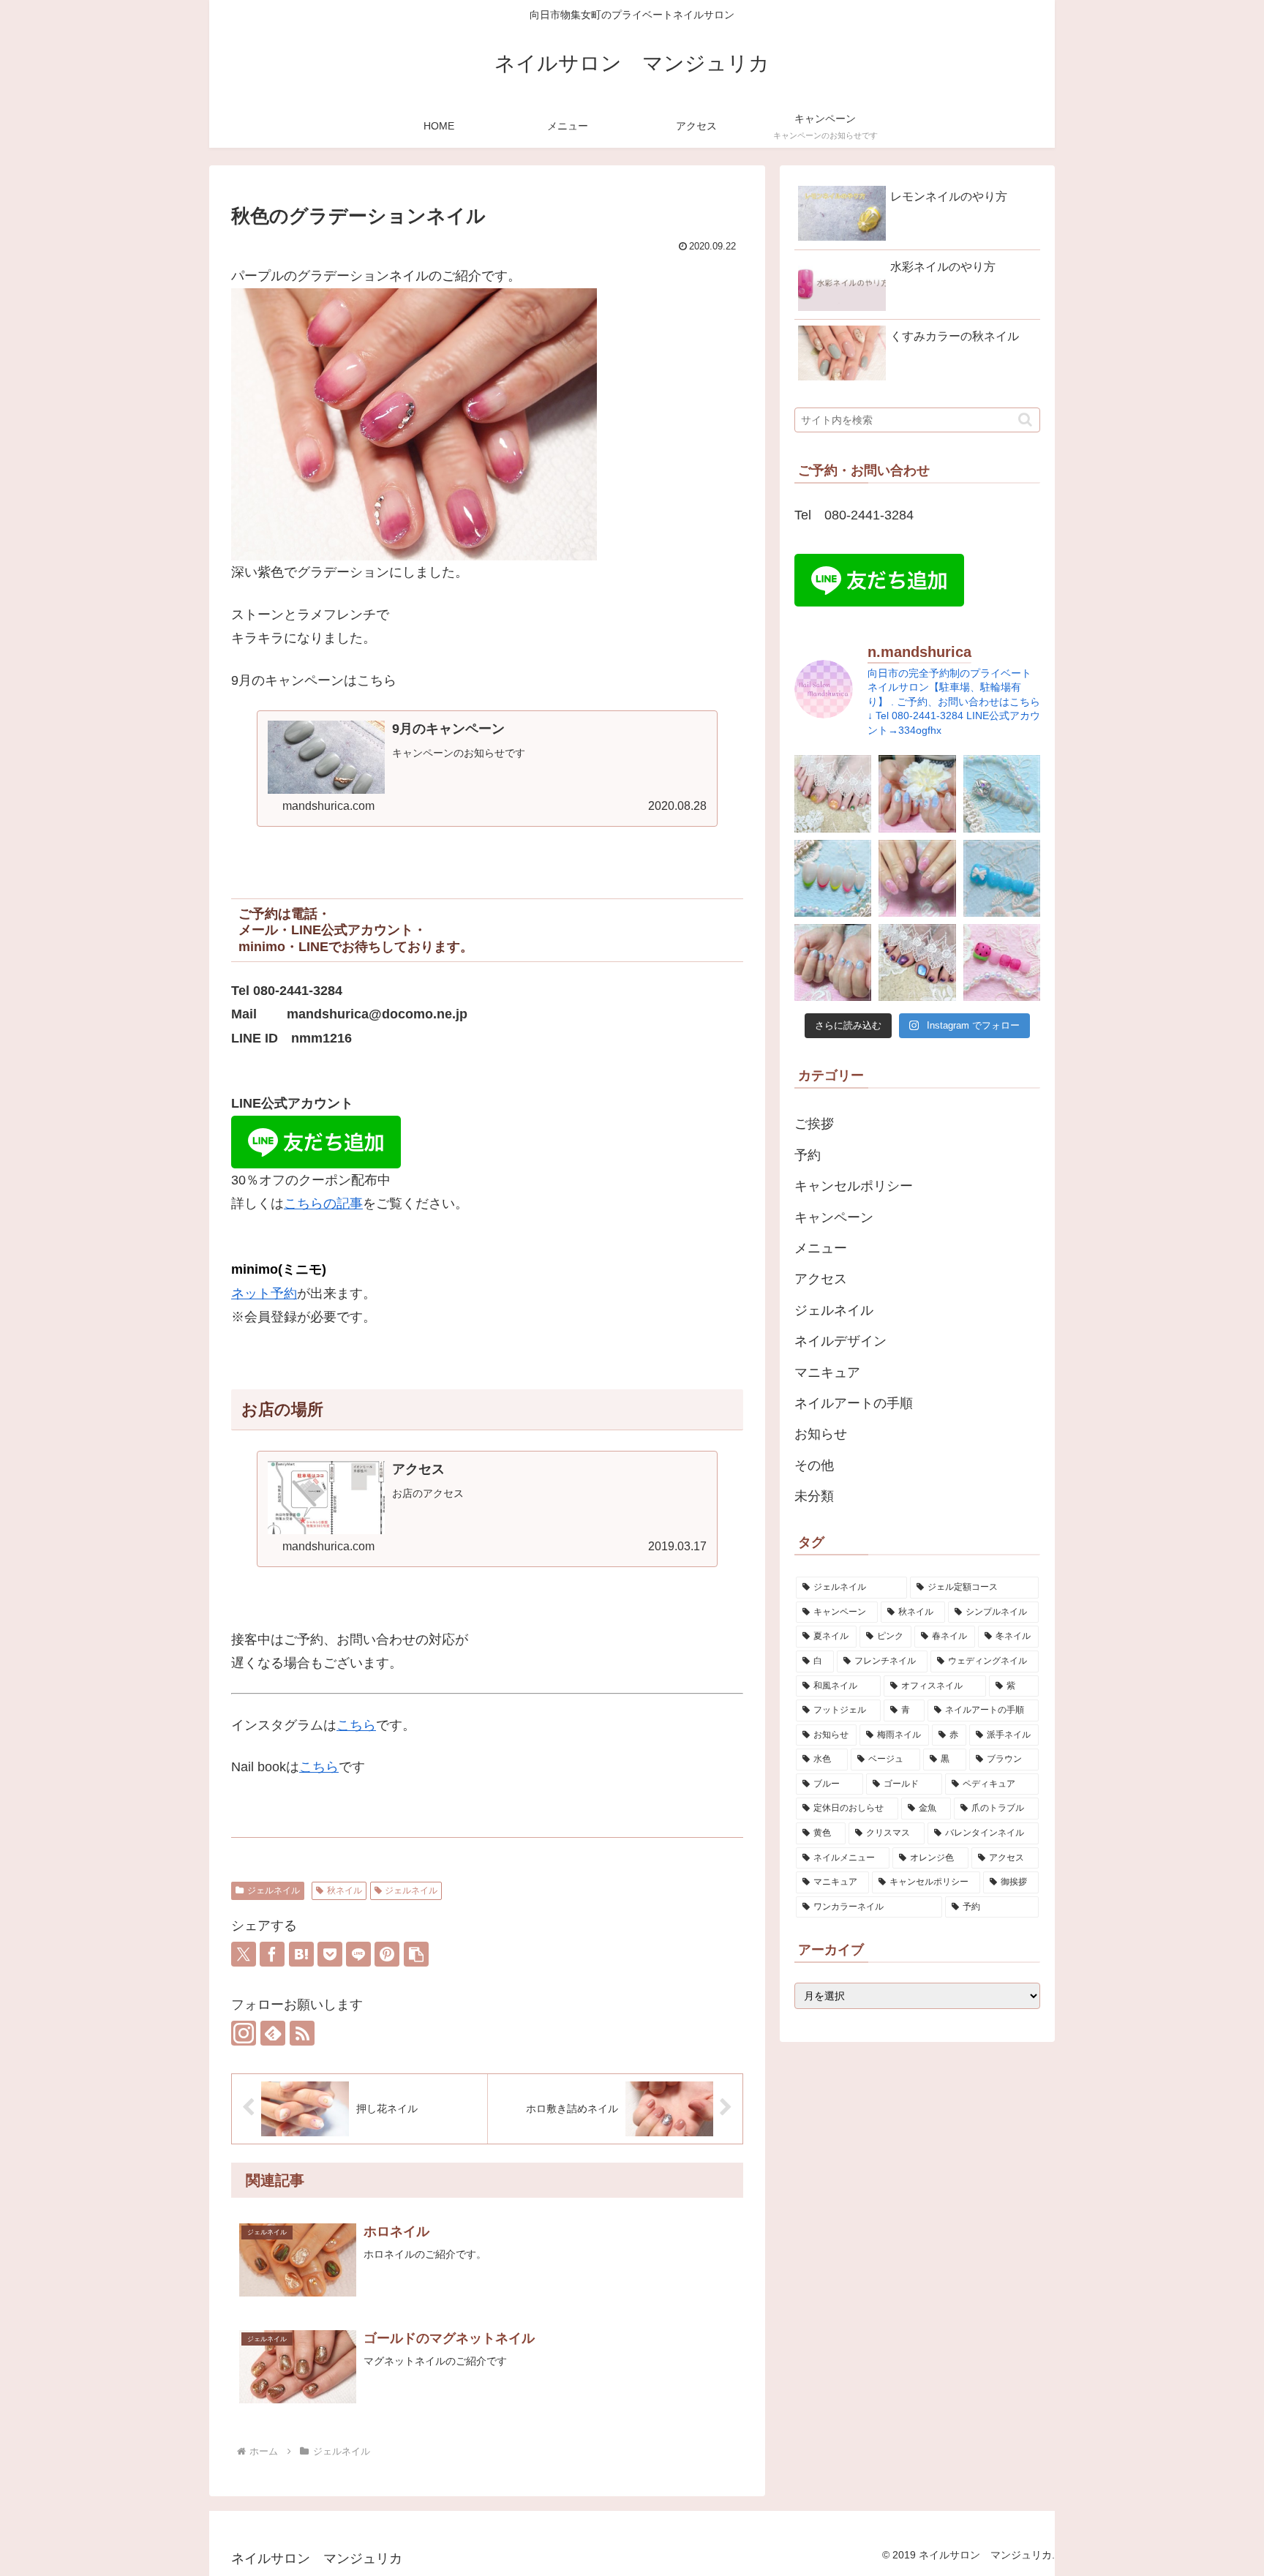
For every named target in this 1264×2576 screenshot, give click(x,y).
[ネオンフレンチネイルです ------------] (833, 878)
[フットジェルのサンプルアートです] (1002, 793)
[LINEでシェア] (358, 1954)
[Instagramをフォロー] (244, 2033)
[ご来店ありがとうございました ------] (833, 793)
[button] (416, 1954)
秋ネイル (345, 1890)
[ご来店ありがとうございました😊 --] (917, 793)
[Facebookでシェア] (272, 1954)
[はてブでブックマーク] (301, 1954)
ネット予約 (264, 1293)
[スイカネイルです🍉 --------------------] (1002, 962)
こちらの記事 (323, 1203)
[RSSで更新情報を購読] (302, 2033)
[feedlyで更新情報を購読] (273, 2033)
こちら (356, 1725)
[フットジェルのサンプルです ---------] (1002, 878)
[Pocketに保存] (330, 1954)
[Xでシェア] (244, 1954)
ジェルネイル (274, 1890)
